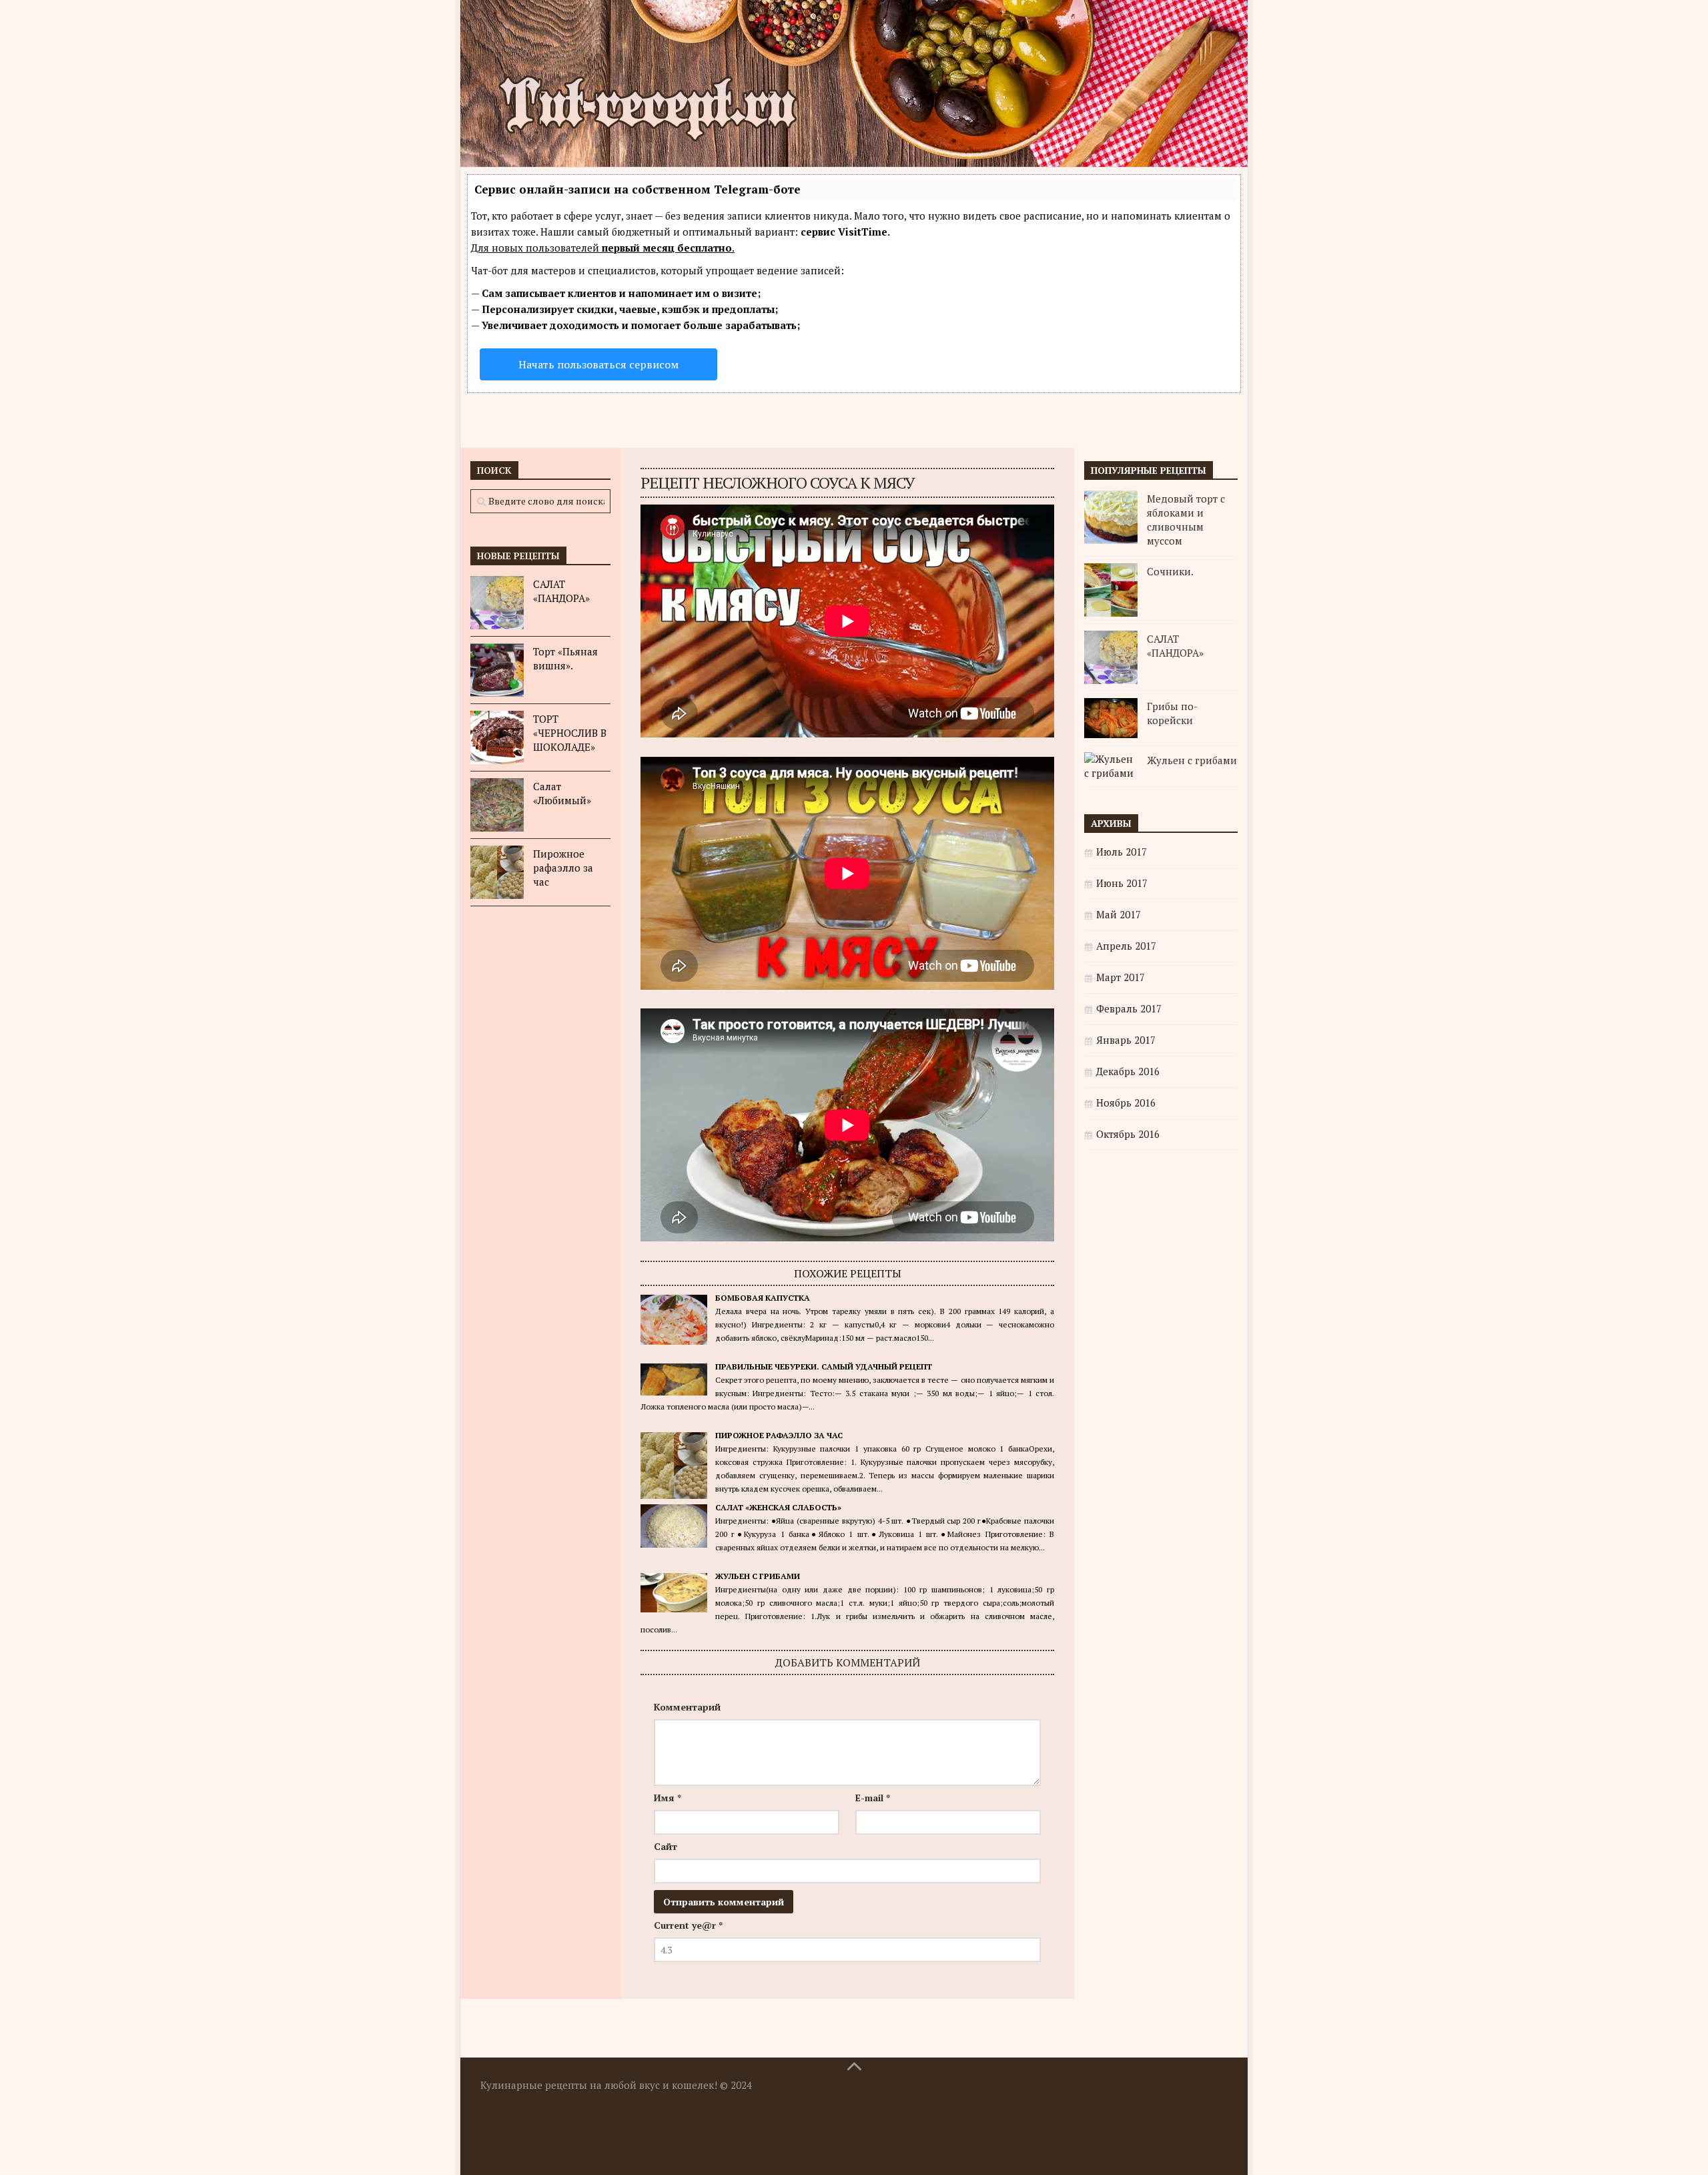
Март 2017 (1121, 977)
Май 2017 (1119, 914)
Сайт (666, 1846)
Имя (668, 1798)
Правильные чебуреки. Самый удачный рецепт (824, 1366)
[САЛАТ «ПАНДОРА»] (497, 603)
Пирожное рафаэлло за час (779, 1435)
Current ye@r (688, 1925)
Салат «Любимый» (562, 793)
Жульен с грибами (758, 1576)
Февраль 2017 (1129, 1008)
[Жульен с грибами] (1111, 766)
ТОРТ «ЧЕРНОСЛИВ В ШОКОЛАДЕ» (570, 733)
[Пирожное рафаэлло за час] (497, 872)
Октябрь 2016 (1128, 1134)
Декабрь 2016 (1128, 1071)
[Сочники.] (1111, 590)
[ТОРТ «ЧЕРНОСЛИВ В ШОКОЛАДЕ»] (497, 737)
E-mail (873, 1798)
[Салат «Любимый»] (497, 805)
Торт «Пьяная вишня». (565, 658)
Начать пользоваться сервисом (598, 364)
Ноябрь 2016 (1126, 1103)
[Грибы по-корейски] (1111, 718)
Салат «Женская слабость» (778, 1507)
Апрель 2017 (1126, 946)
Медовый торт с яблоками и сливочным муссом (1186, 520)
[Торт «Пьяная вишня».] (497, 670)
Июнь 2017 (1122, 883)
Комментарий (687, 1707)
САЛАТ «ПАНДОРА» (561, 591)
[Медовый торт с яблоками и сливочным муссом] (1111, 517)
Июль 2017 (1122, 852)
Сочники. (1170, 571)
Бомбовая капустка (763, 1298)
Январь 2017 (1126, 1040)
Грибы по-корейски (1172, 713)
